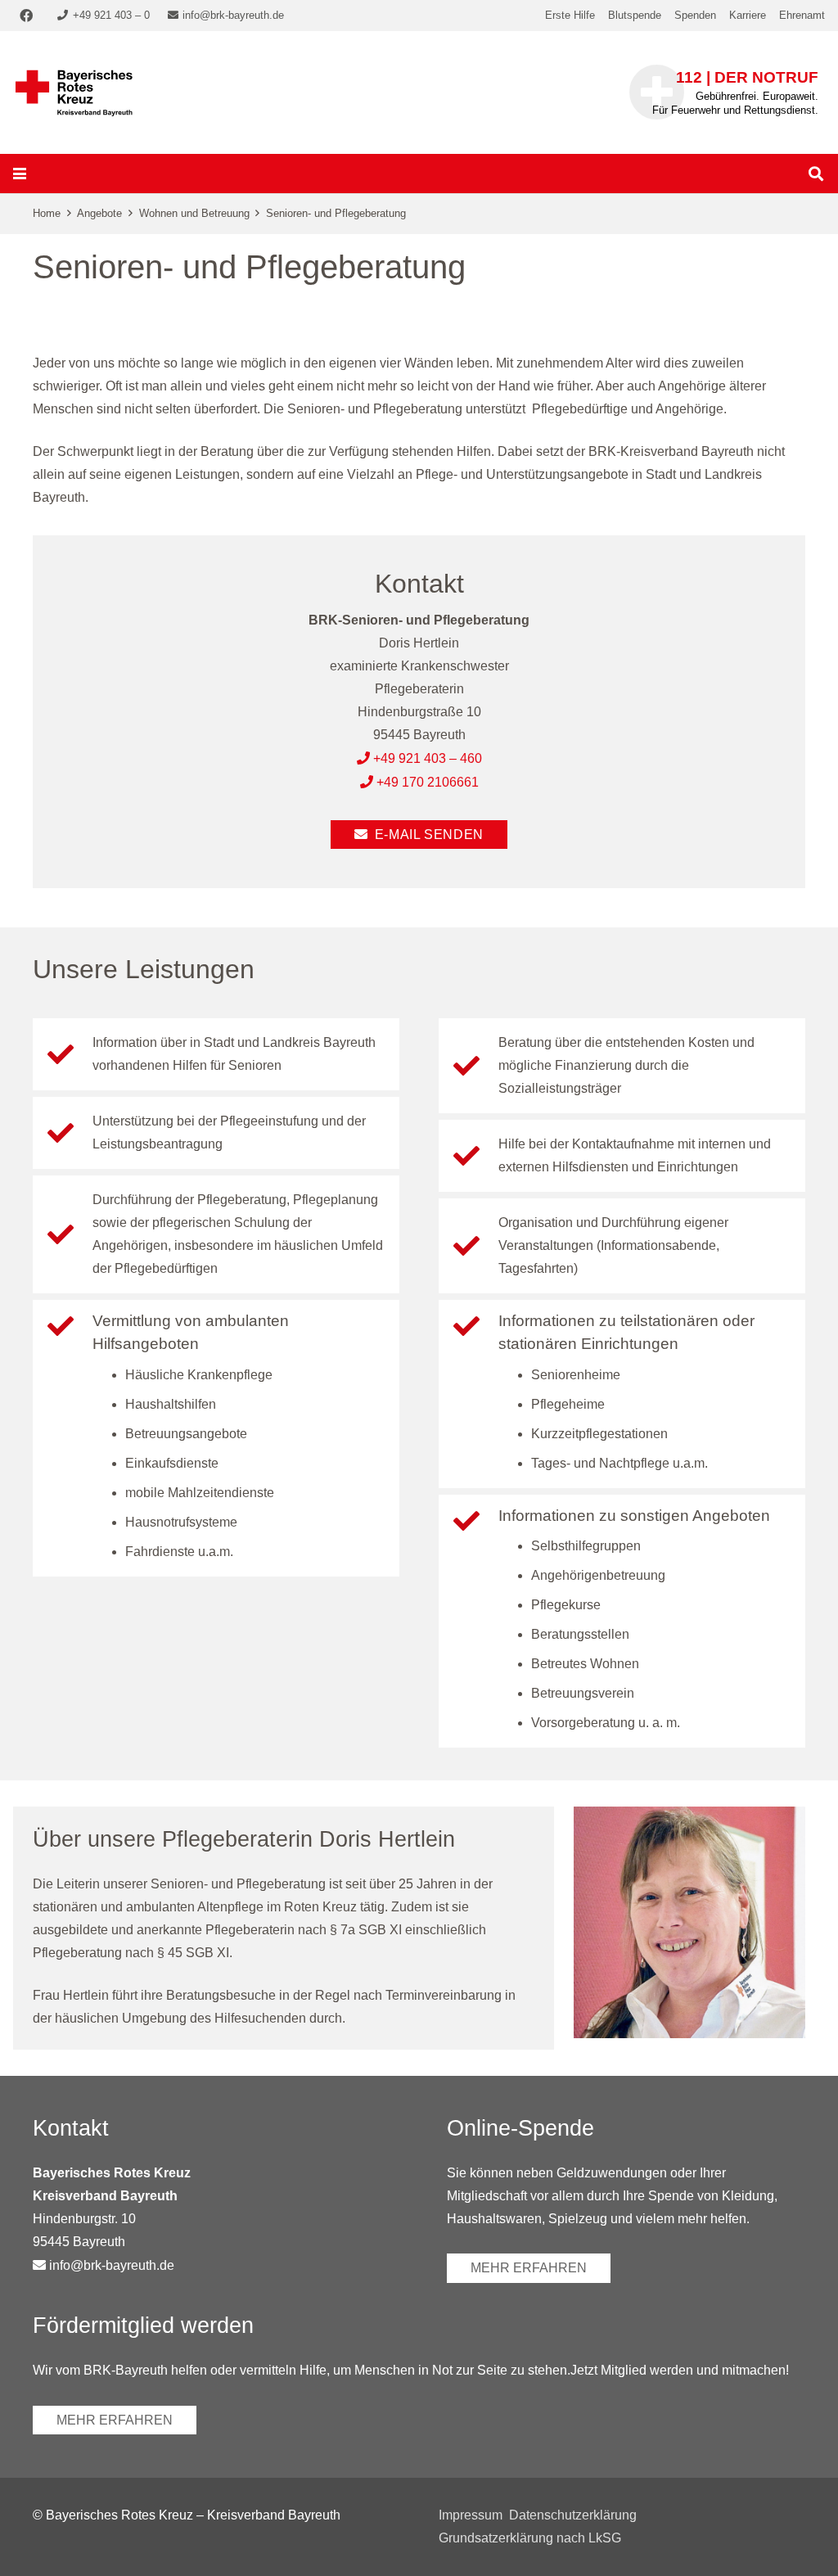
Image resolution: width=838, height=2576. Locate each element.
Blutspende (635, 15)
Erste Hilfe (570, 15)
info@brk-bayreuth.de (112, 2265)
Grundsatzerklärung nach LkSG (530, 2538)
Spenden (695, 15)
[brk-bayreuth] (74, 92)
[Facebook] (26, 16)
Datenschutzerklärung (573, 2515)
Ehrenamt (802, 15)
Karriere (748, 15)
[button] (20, 174)
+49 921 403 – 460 (428, 758)
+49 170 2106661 (428, 782)
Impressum (471, 2515)
